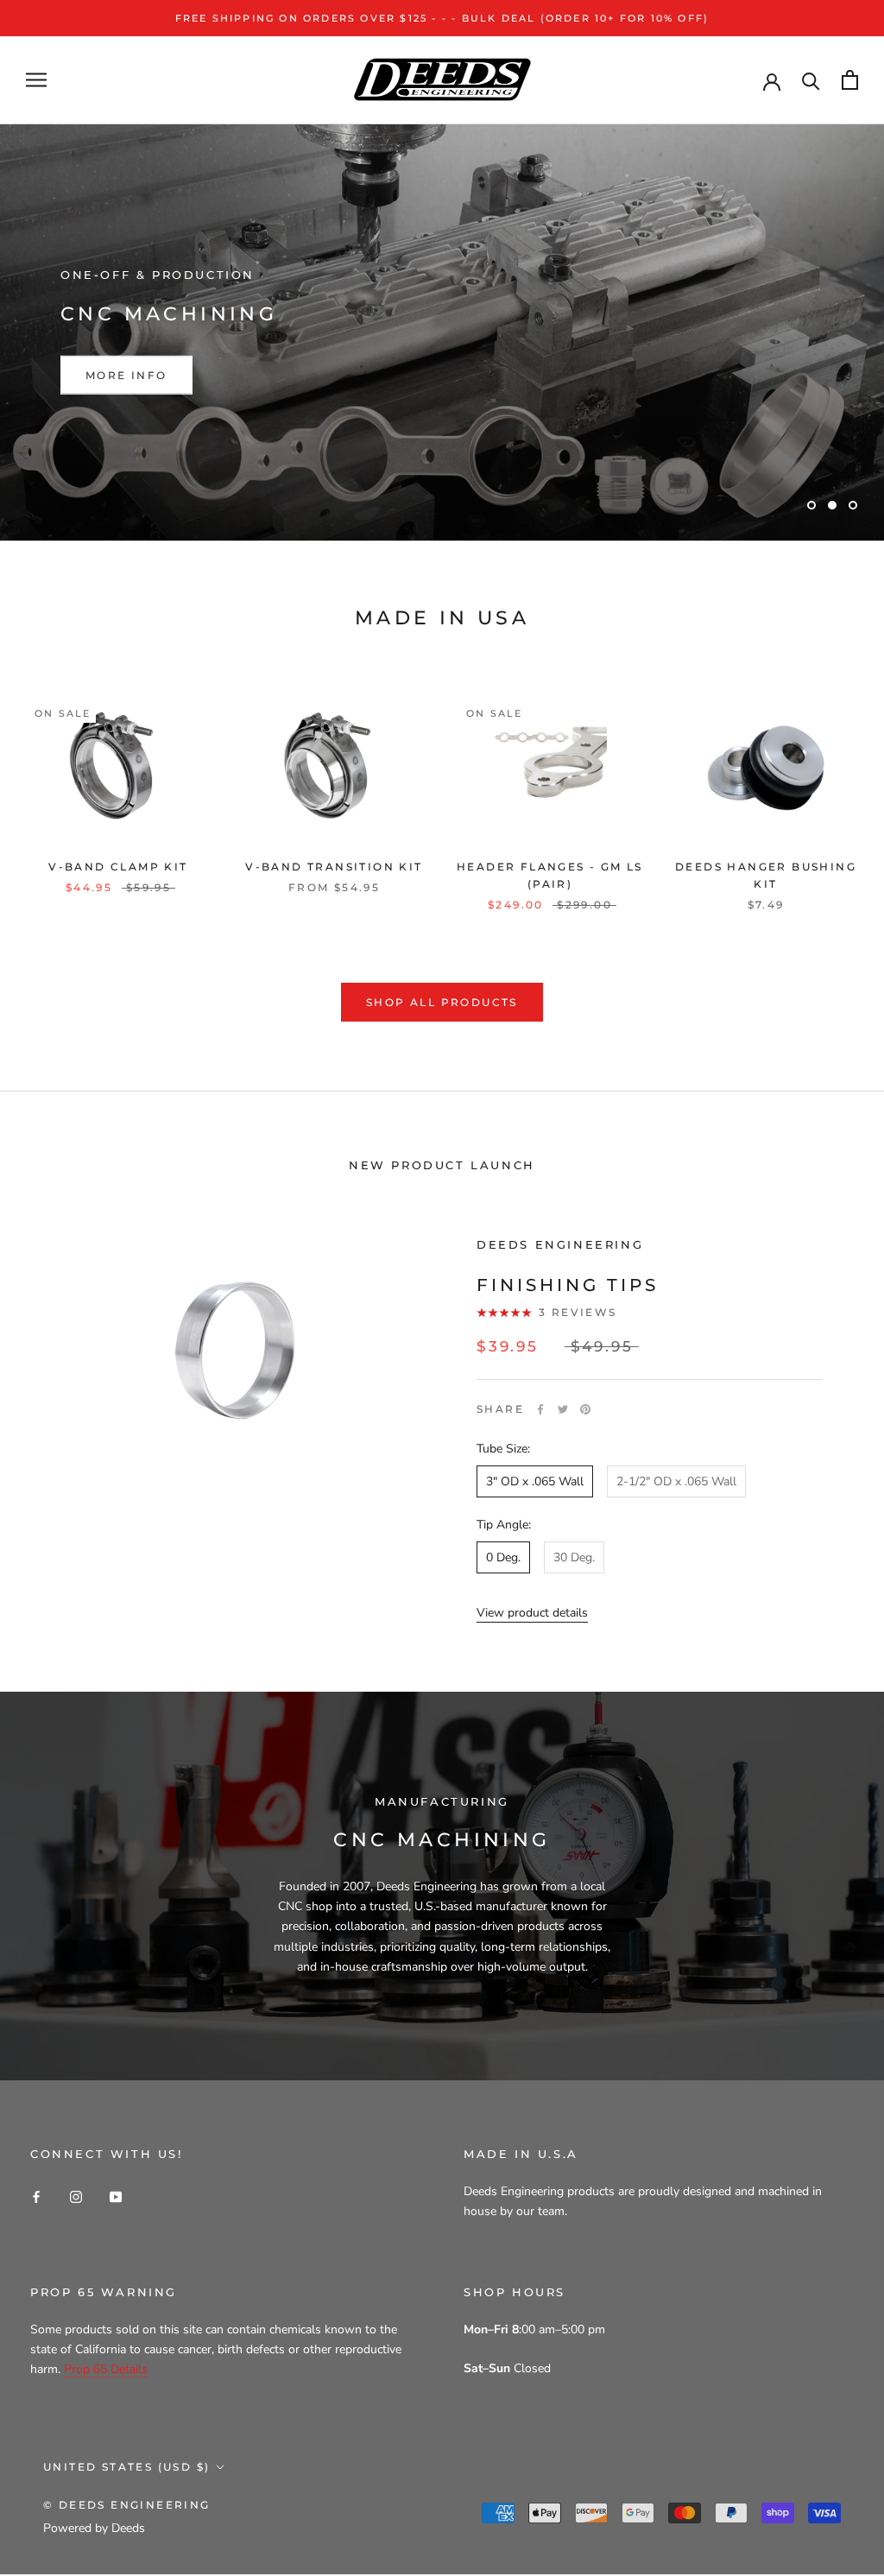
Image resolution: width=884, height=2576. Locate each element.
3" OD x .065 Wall (535, 1481)
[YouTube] (116, 2196)
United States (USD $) (126, 2467)
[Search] (811, 80)
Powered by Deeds (94, 2528)
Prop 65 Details (106, 2369)
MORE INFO (126, 375)
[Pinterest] (585, 1409)
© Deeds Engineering (127, 2505)
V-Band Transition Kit (334, 867)
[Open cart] (850, 80)
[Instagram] (76, 2196)
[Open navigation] (36, 80)
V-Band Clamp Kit (118, 867)
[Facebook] (540, 1409)
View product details (532, 1613)
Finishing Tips (568, 1285)
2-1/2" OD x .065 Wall (676, 1481)
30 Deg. (574, 1557)
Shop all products (442, 1002)
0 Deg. (503, 1557)
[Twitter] (563, 1409)
